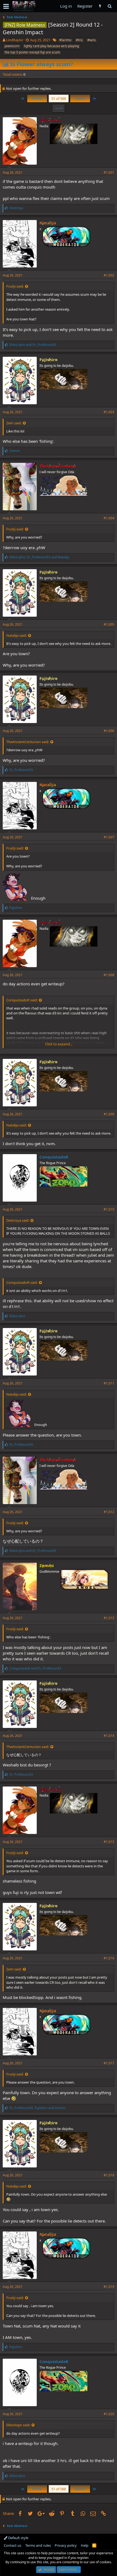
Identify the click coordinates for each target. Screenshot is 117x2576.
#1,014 (109, 1736)
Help (85, 2545)
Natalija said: (16, 635)
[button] (6, 6)
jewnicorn (12, 46)
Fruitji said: (15, 286)
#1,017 (109, 2063)
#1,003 (109, 412)
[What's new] (100, 6)
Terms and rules (38, 2545)
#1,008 (109, 975)
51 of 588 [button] (59, 98)
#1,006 (109, 731)
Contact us (13, 2545)
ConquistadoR (54, 1157)
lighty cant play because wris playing (51, 46)
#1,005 (109, 624)
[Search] (110, 6)
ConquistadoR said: (22, 1000)
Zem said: (14, 423)
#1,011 (109, 1383)
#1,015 (109, 1842)
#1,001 (109, 172)
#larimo (65, 40)
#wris (92, 40)
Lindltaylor (15, 40)
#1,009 (109, 1114)
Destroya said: (18, 1220)
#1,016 (109, 1958)
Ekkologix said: (18, 2425)
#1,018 (109, 2175)
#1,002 (109, 275)
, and (39, 557)
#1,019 (109, 2287)
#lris (79, 40)
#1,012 (109, 1512)
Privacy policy (66, 2545)
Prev (38, 98)
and (33, 345)
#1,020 (109, 2414)
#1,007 (109, 837)
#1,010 (109, 1209)
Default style (18, 2538)
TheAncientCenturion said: (28, 742)
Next (79, 98)
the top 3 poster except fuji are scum (32, 52)
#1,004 (109, 518)
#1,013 (109, 1618)
